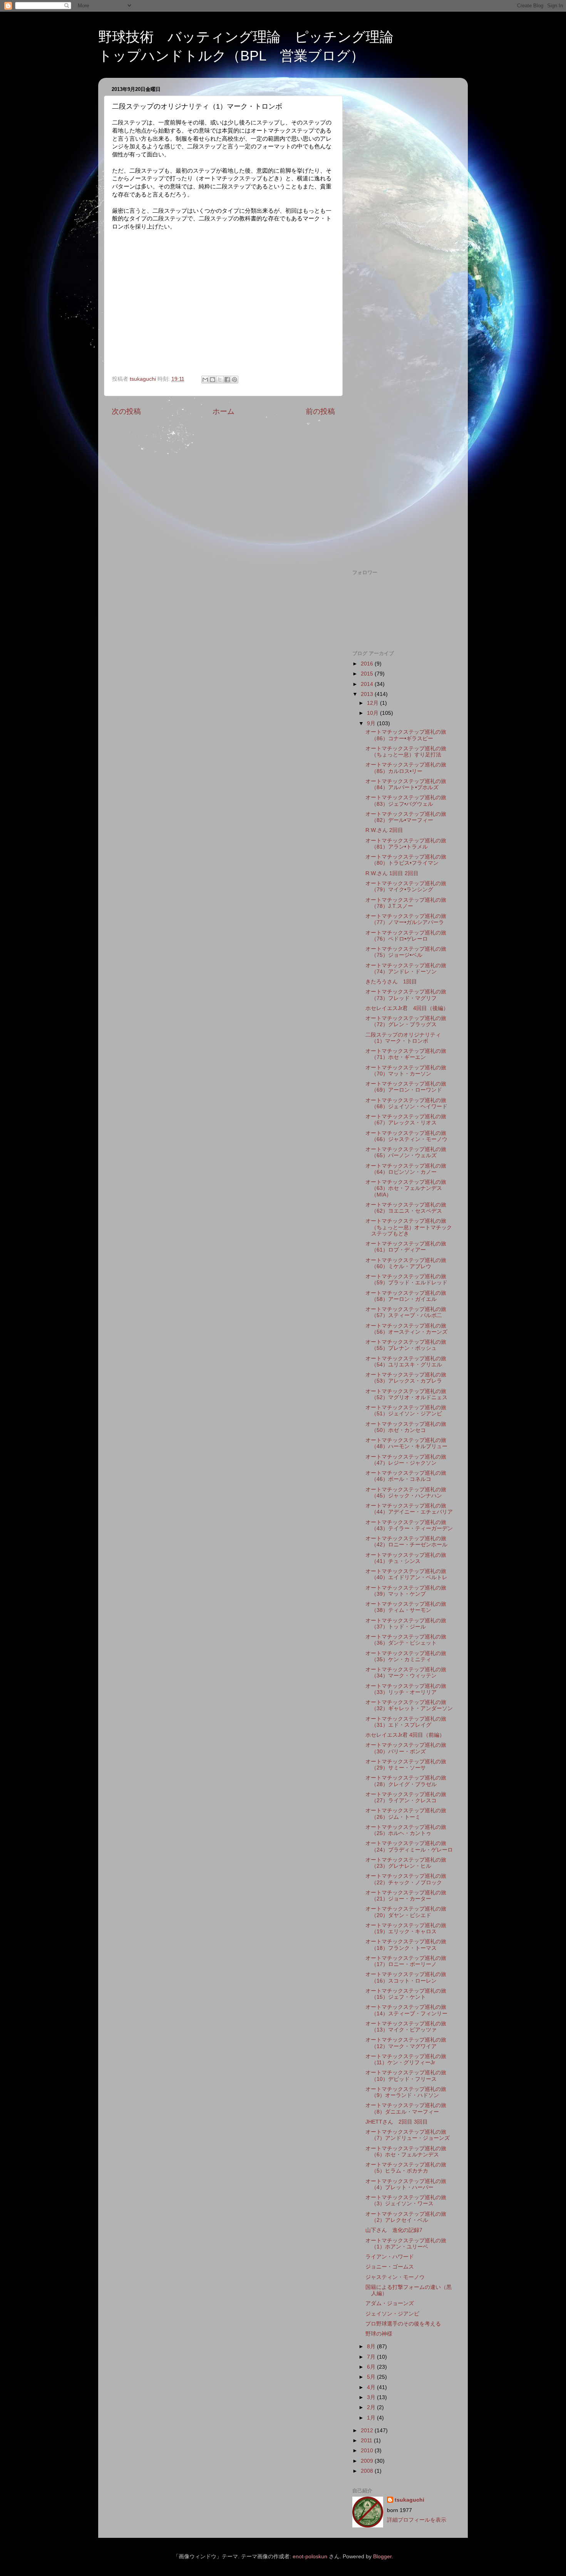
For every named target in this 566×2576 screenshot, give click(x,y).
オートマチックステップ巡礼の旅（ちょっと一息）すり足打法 (406, 752)
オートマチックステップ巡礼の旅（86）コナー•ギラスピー (406, 735)
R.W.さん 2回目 (384, 830)
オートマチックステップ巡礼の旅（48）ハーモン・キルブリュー (406, 1443)
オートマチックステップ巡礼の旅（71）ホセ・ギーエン (406, 1054)
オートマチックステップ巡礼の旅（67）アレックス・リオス (406, 1120)
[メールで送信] (205, 380)
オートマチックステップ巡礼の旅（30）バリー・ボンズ (406, 1748)
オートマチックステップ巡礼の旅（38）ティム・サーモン (406, 1607)
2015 (368, 674)
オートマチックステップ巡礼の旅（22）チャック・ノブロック (406, 1879)
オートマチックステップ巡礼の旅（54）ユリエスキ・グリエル (406, 1362)
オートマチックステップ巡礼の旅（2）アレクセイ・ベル (406, 2217)
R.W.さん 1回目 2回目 (392, 873)
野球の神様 (379, 2334)
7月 (372, 2357)
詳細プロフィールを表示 (417, 2520)
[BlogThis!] (213, 380)
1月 (372, 2418)
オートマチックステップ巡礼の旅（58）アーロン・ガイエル (406, 1296)
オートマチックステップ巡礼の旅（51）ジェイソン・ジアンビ (406, 1411)
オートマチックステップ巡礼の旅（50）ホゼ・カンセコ (406, 1427)
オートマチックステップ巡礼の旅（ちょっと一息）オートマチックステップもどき (409, 1227)
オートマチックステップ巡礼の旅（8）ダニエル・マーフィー (406, 2108)
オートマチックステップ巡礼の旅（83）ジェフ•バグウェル (406, 801)
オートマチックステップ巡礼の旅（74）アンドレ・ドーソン (406, 969)
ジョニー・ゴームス (390, 2267)
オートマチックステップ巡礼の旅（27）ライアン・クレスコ (406, 1797)
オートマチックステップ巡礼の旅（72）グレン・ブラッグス (406, 1021)
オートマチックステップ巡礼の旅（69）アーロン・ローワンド (406, 1087)
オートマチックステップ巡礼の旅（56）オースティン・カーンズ (406, 1329)
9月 (372, 723)
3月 (372, 2397)
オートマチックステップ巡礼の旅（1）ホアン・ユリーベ (406, 2244)
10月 (373, 713)
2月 (372, 2407)
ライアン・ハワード (390, 2257)
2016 (368, 664)
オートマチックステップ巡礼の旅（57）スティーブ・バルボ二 (406, 1312)
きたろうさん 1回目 (391, 982)
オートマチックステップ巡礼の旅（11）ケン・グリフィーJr (406, 2059)
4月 (372, 2387)
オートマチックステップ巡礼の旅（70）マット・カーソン (406, 1071)
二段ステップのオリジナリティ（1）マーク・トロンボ (403, 1038)
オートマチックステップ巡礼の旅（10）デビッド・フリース (406, 2076)
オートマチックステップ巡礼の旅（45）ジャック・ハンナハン (406, 1493)
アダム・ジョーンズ (390, 2303)
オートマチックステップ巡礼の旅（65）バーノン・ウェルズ (406, 1152)
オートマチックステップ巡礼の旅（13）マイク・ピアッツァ (406, 2027)
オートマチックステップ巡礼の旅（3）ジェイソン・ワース (406, 2200)
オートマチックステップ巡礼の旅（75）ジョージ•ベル (406, 952)
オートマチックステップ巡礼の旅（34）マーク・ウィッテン (406, 1673)
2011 (367, 2441)
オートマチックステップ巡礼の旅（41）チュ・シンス (406, 1558)
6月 (372, 2367)
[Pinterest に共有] (234, 380)
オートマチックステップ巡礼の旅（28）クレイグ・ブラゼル (406, 1781)
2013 (368, 694)
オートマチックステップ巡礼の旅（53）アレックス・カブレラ (406, 1378)
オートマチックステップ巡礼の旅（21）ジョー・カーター (406, 1896)
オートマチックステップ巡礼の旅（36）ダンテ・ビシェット (406, 1640)
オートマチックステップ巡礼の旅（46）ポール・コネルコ (406, 1476)
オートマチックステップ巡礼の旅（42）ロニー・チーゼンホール (406, 1542)
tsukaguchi (409, 2500)
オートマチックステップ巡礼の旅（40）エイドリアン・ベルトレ (406, 1574)
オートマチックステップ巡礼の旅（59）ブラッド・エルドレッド (406, 1280)
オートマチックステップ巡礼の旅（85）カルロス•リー (406, 768)
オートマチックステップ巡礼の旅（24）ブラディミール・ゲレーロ (409, 1846)
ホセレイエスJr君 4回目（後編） (407, 1008)
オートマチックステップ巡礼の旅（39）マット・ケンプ (406, 1591)
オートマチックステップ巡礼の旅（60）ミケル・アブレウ (406, 1263)
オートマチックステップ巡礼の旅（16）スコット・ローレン (406, 1977)
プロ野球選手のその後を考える (403, 2324)
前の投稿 (320, 411)
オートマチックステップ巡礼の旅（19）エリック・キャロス (406, 1928)
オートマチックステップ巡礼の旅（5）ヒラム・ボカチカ (406, 2168)
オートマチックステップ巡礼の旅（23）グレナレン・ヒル (406, 1863)
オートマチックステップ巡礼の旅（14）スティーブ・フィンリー (406, 2010)
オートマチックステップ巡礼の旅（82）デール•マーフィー (406, 817)
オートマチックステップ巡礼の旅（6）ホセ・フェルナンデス (406, 2152)
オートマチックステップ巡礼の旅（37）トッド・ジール (406, 1624)
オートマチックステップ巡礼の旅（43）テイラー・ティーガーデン (409, 1525)
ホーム (224, 411)
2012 (368, 2431)
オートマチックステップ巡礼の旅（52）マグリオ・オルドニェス (406, 1394)
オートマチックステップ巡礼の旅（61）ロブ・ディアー (406, 1247)
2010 (368, 2451)
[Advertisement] (403, 199)
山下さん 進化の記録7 (394, 2230)
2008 (368, 2471)
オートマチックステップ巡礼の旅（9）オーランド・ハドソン (406, 2092)
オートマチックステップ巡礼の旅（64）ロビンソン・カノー (406, 1169)
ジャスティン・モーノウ (395, 2277)
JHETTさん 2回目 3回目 (397, 2122)
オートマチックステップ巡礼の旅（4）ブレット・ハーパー (406, 2184)
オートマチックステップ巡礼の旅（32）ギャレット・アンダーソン (409, 1705)
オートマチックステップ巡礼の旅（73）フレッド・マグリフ (406, 995)
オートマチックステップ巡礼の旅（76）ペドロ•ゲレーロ (406, 936)
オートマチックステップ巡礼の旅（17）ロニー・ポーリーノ (406, 1961)
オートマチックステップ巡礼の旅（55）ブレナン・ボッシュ (406, 1345)
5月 (372, 2377)
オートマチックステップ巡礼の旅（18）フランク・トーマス (406, 1945)
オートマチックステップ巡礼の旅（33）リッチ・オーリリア (406, 1689)
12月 (373, 703)
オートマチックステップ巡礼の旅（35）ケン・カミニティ (406, 1656)
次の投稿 (126, 411)
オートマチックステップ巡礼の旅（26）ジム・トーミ (406, 1814)
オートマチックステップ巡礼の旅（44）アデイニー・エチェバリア (409, 1509)
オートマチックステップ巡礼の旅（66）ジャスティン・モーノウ (406, 1136)
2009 (368, 2461)
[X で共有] (220, 380)
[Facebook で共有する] (227, 380)
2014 (368, 684)
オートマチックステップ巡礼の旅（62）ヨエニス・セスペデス (406, 1208)
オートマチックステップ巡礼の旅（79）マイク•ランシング (406, 886)
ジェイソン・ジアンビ (392, 2314)
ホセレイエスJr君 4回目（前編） (405, 1735)
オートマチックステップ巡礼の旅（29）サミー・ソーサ (406, 1765)
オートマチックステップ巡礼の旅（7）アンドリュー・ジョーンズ (408, 2135)
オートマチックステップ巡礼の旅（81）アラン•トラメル (406, 844)
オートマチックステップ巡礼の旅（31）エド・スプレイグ (406, 1722)
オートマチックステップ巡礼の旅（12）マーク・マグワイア (406, 2043)
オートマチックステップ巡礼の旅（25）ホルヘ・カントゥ (406, 1830)
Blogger (382, 2557)
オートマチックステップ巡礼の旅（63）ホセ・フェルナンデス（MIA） (406, 1188)
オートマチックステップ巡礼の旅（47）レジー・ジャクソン (406, 1460)
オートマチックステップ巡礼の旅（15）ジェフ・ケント (406, 1994)
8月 (372, 2347)
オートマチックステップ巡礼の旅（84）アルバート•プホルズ (406, 784)
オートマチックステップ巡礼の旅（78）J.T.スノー (406, 903)
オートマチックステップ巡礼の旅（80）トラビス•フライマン (406, 860)
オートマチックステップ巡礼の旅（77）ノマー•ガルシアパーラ (406, 919)
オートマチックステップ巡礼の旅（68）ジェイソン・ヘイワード (406, 1103)
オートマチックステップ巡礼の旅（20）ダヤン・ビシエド (406, 1912)
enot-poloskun (310, 2557)
